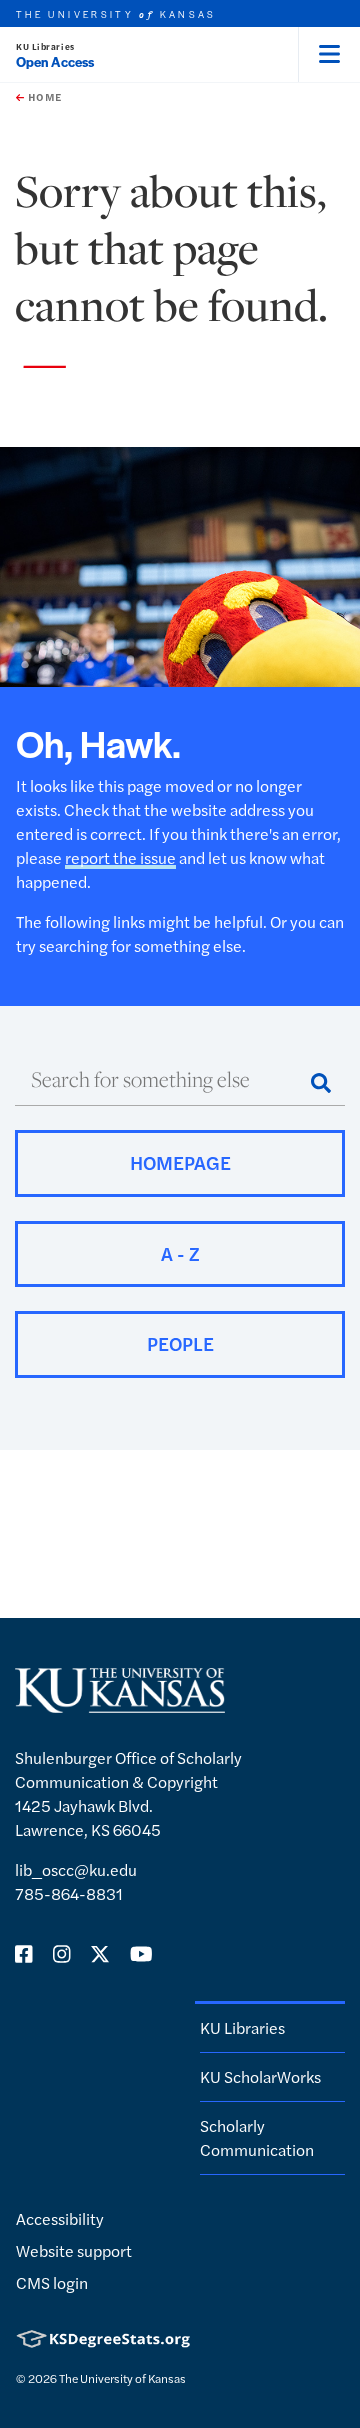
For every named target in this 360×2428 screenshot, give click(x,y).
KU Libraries (45, 46)
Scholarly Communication (257, 2137)
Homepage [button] (180, 1162)
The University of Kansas (122, 2378)
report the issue (120, 857)
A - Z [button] (180, 1253)
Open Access (55, 61)
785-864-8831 (69, 1893)
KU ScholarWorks (260, 2076)
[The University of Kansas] (120, 1704)
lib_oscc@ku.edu (76, 1869)
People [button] (180, 1343)
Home (43, 97)
